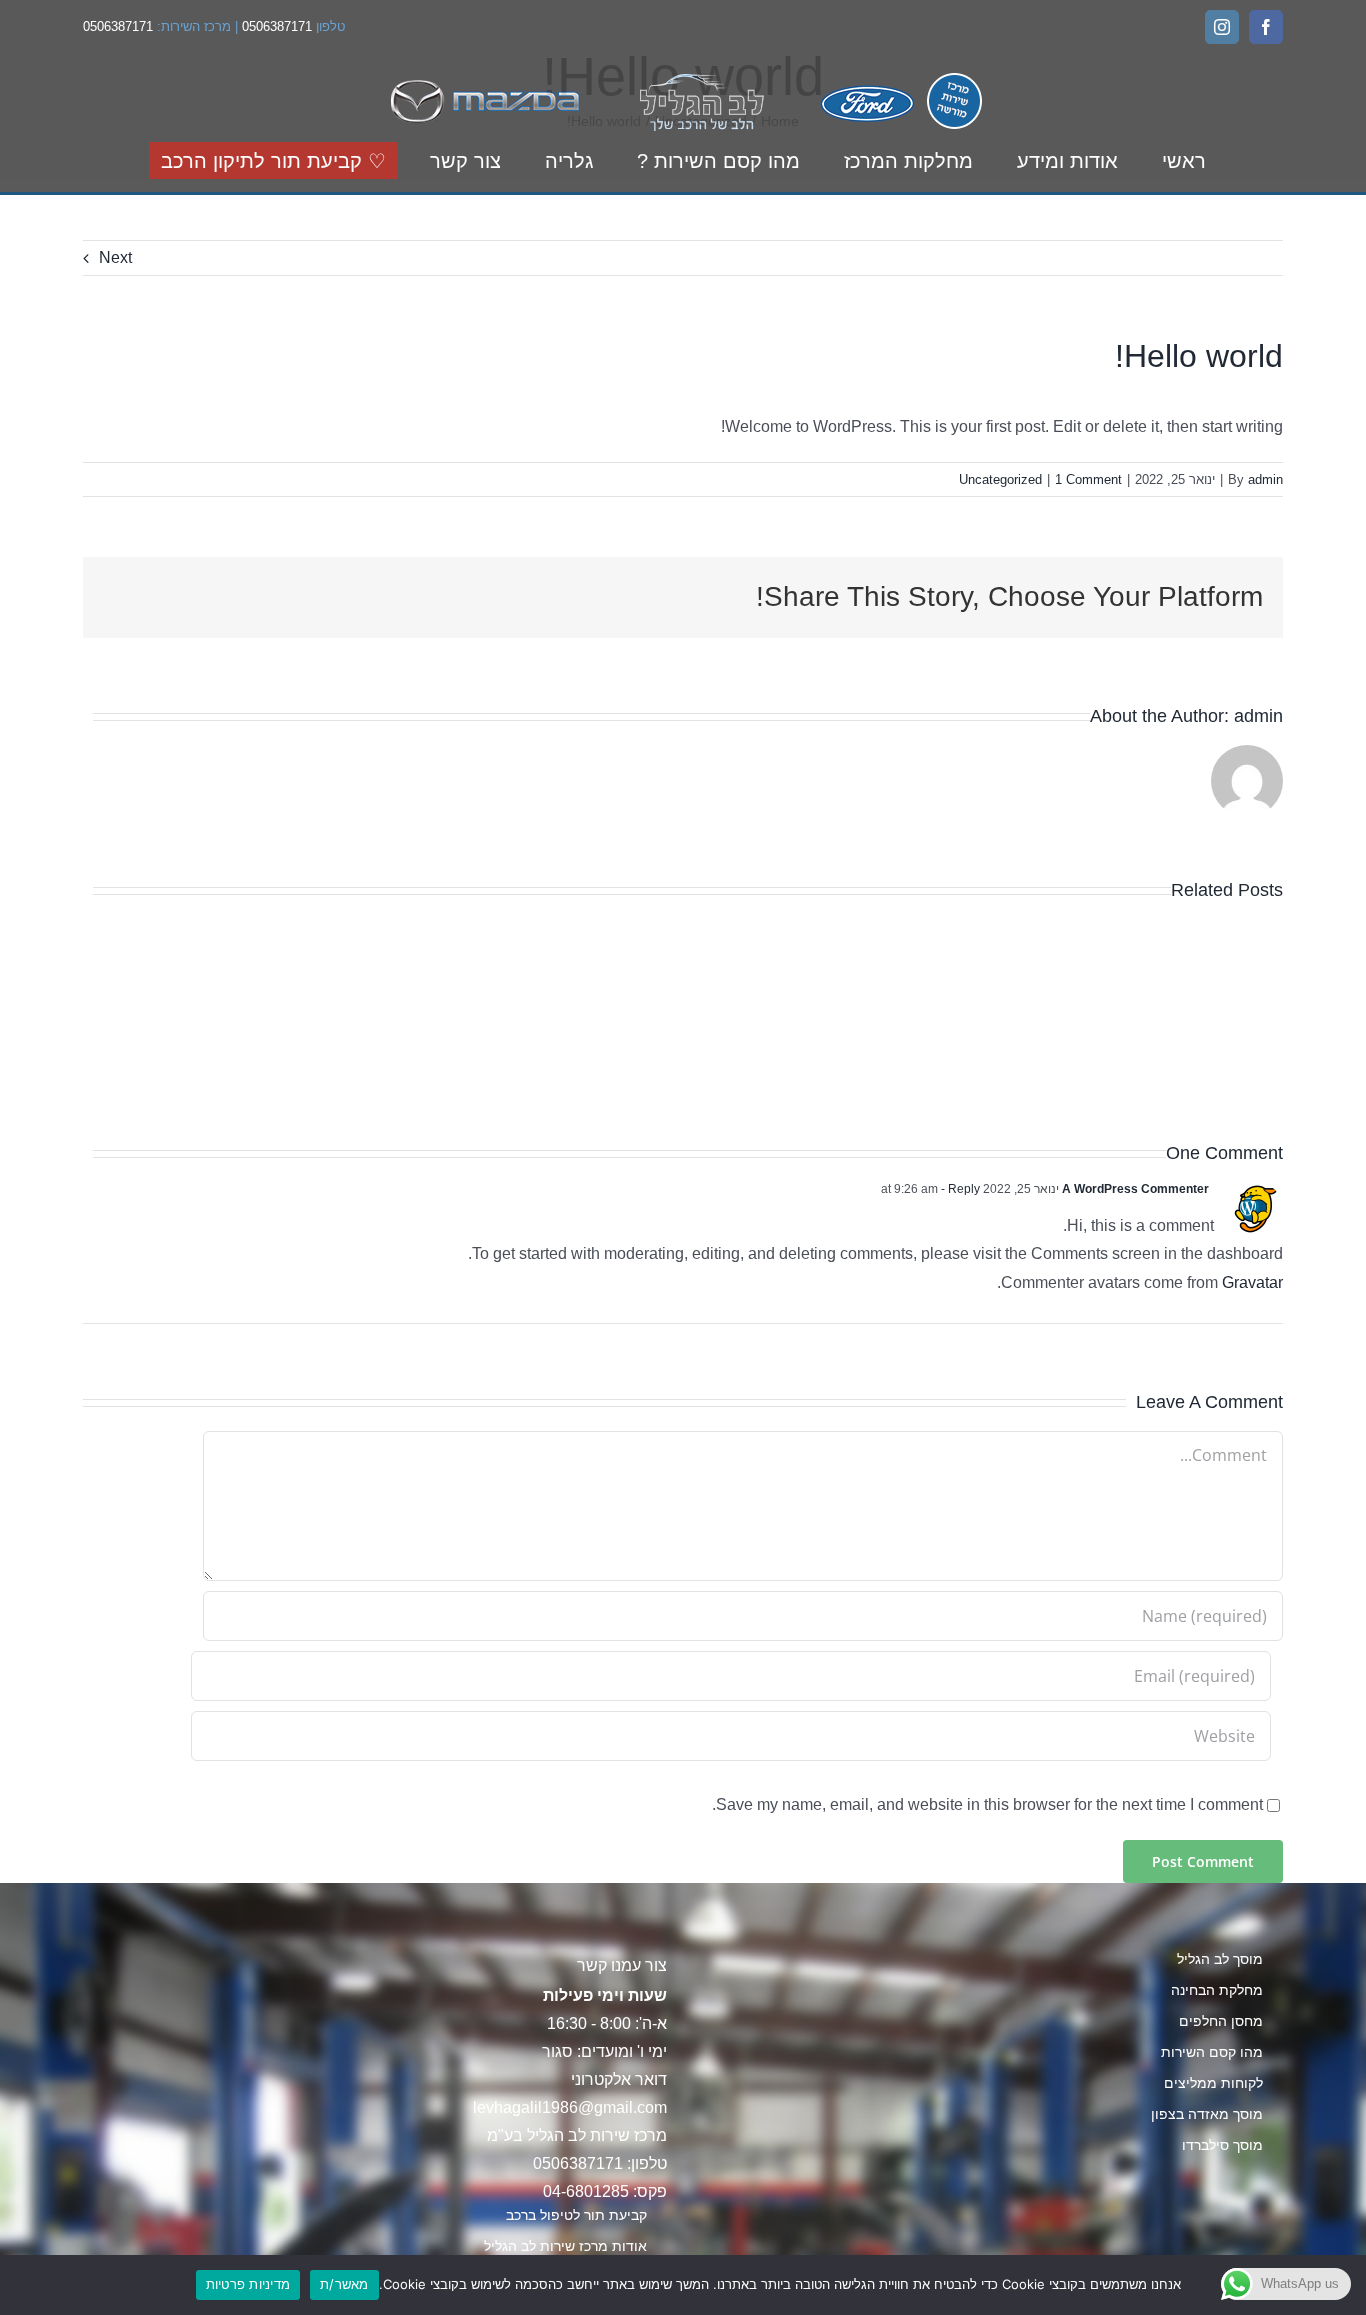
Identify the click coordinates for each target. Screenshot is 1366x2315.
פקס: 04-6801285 (605, 2191)
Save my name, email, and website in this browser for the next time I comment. (987, 1804)
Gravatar (1252, 1282)
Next (115, 257)
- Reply (959, 1189)
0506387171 (277, 26)
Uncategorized (1000, 479)
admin (1265, 479)
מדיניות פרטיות (248, 2284)
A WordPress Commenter (1135, 1189)
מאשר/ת (344, 2284)
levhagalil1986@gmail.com (570, 2107)
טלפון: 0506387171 (600, 2163)
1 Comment (1088, 479)
